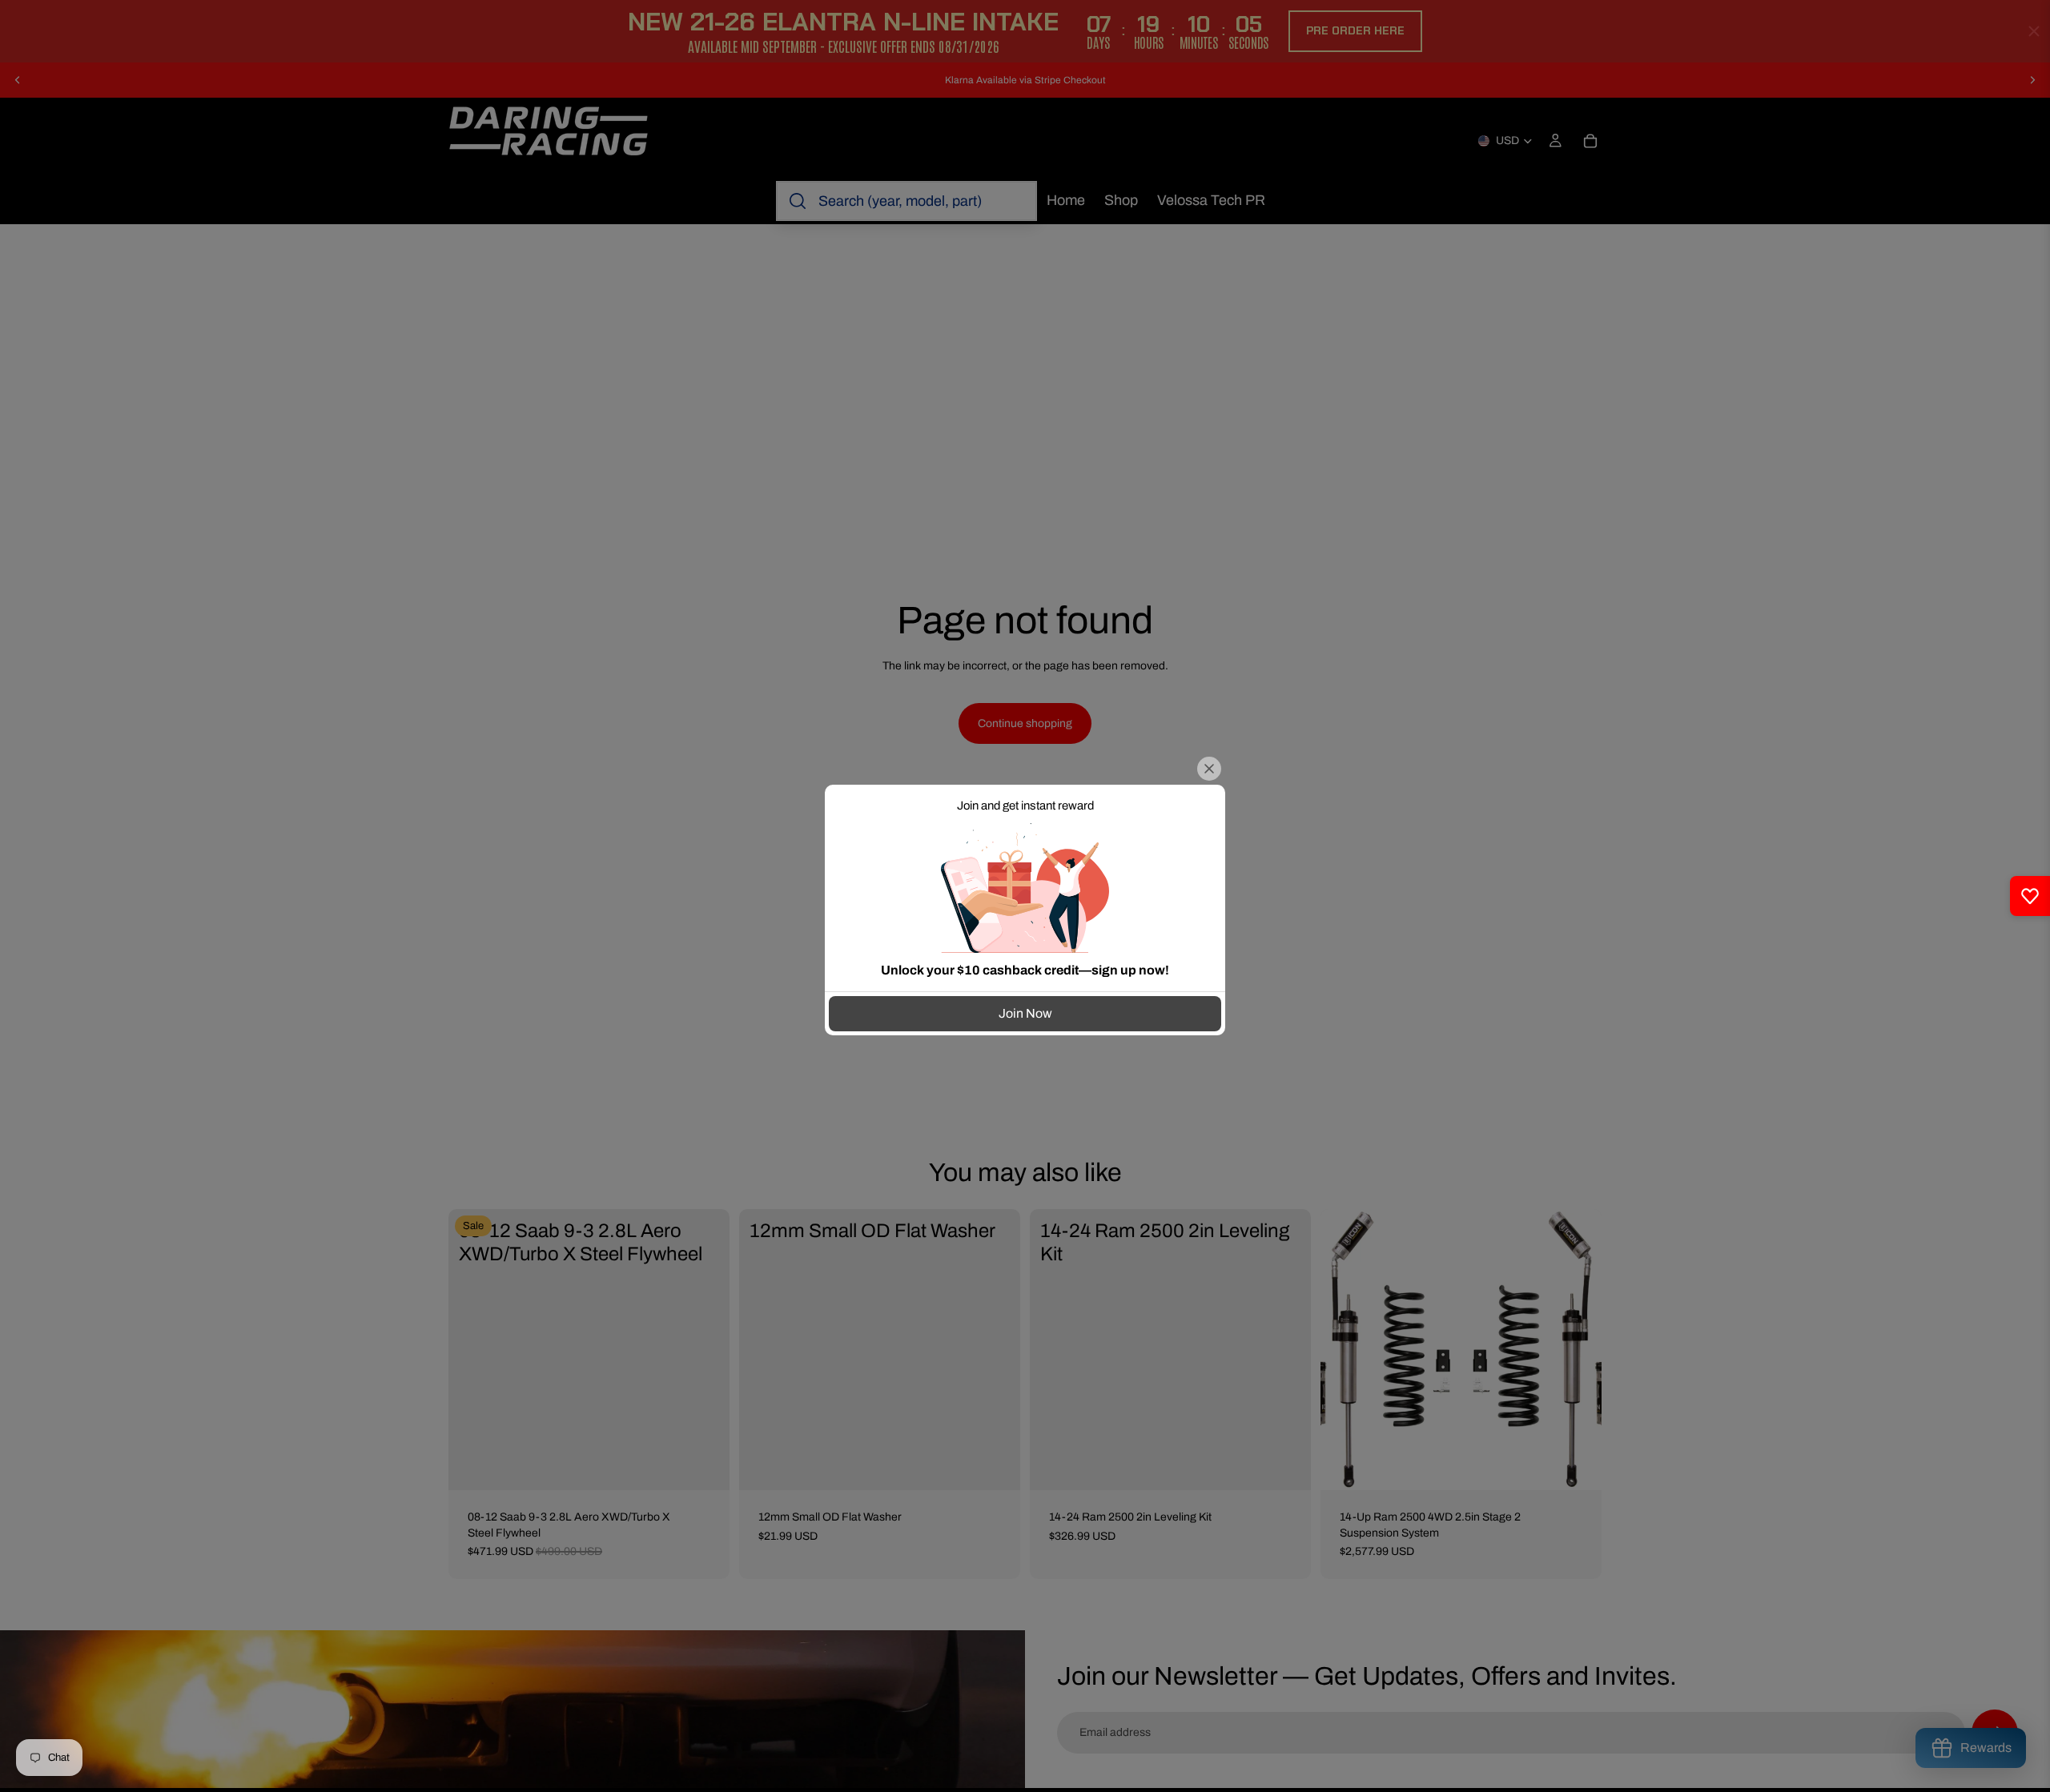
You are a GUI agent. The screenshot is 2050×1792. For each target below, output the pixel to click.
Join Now (1025, 1013)
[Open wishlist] (2030, 896)
